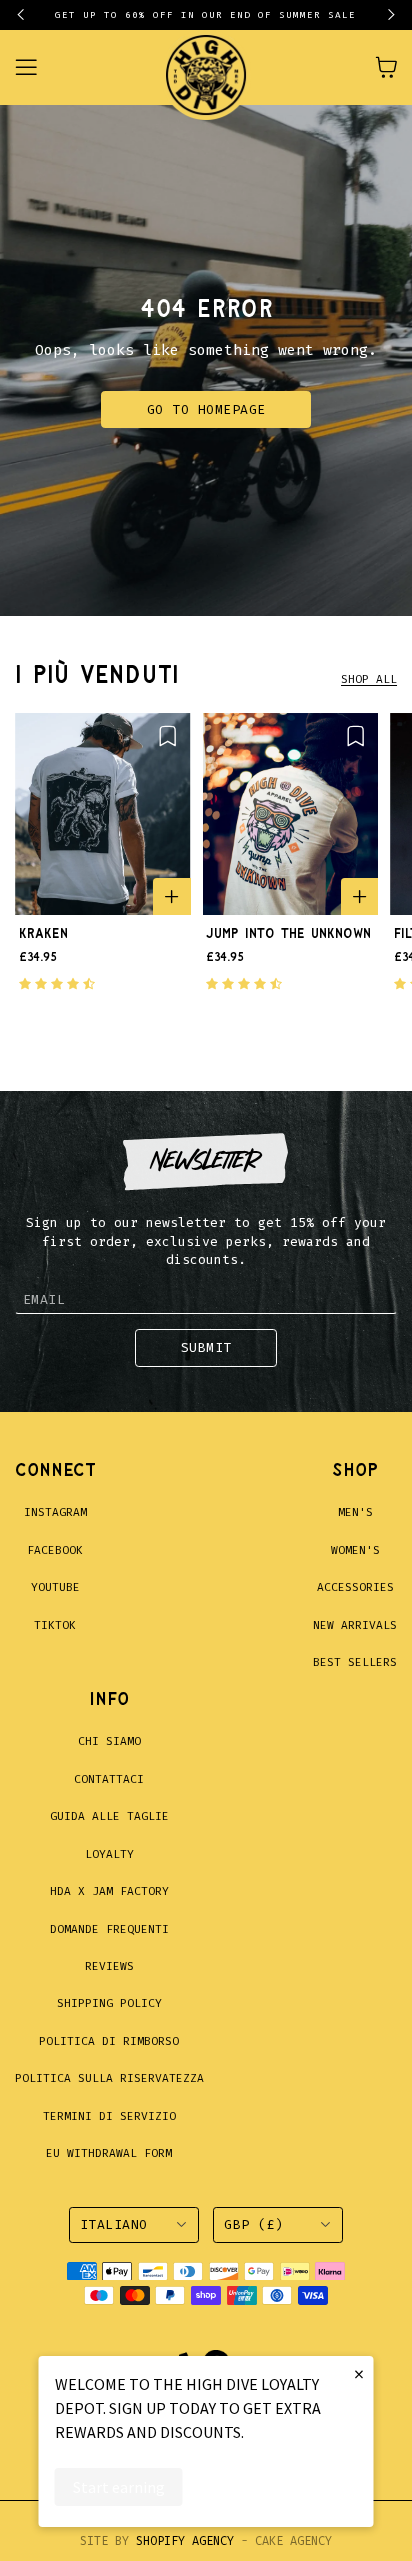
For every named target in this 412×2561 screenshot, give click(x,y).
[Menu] (37, 67)
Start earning (119, 2487)
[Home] (206, 67)
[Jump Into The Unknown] (291, 814)
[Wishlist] (167, 735)
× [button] (359, 2373)
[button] (30, 15)
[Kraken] (103, 814)
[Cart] (386, 67)
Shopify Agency (185, 2541)
